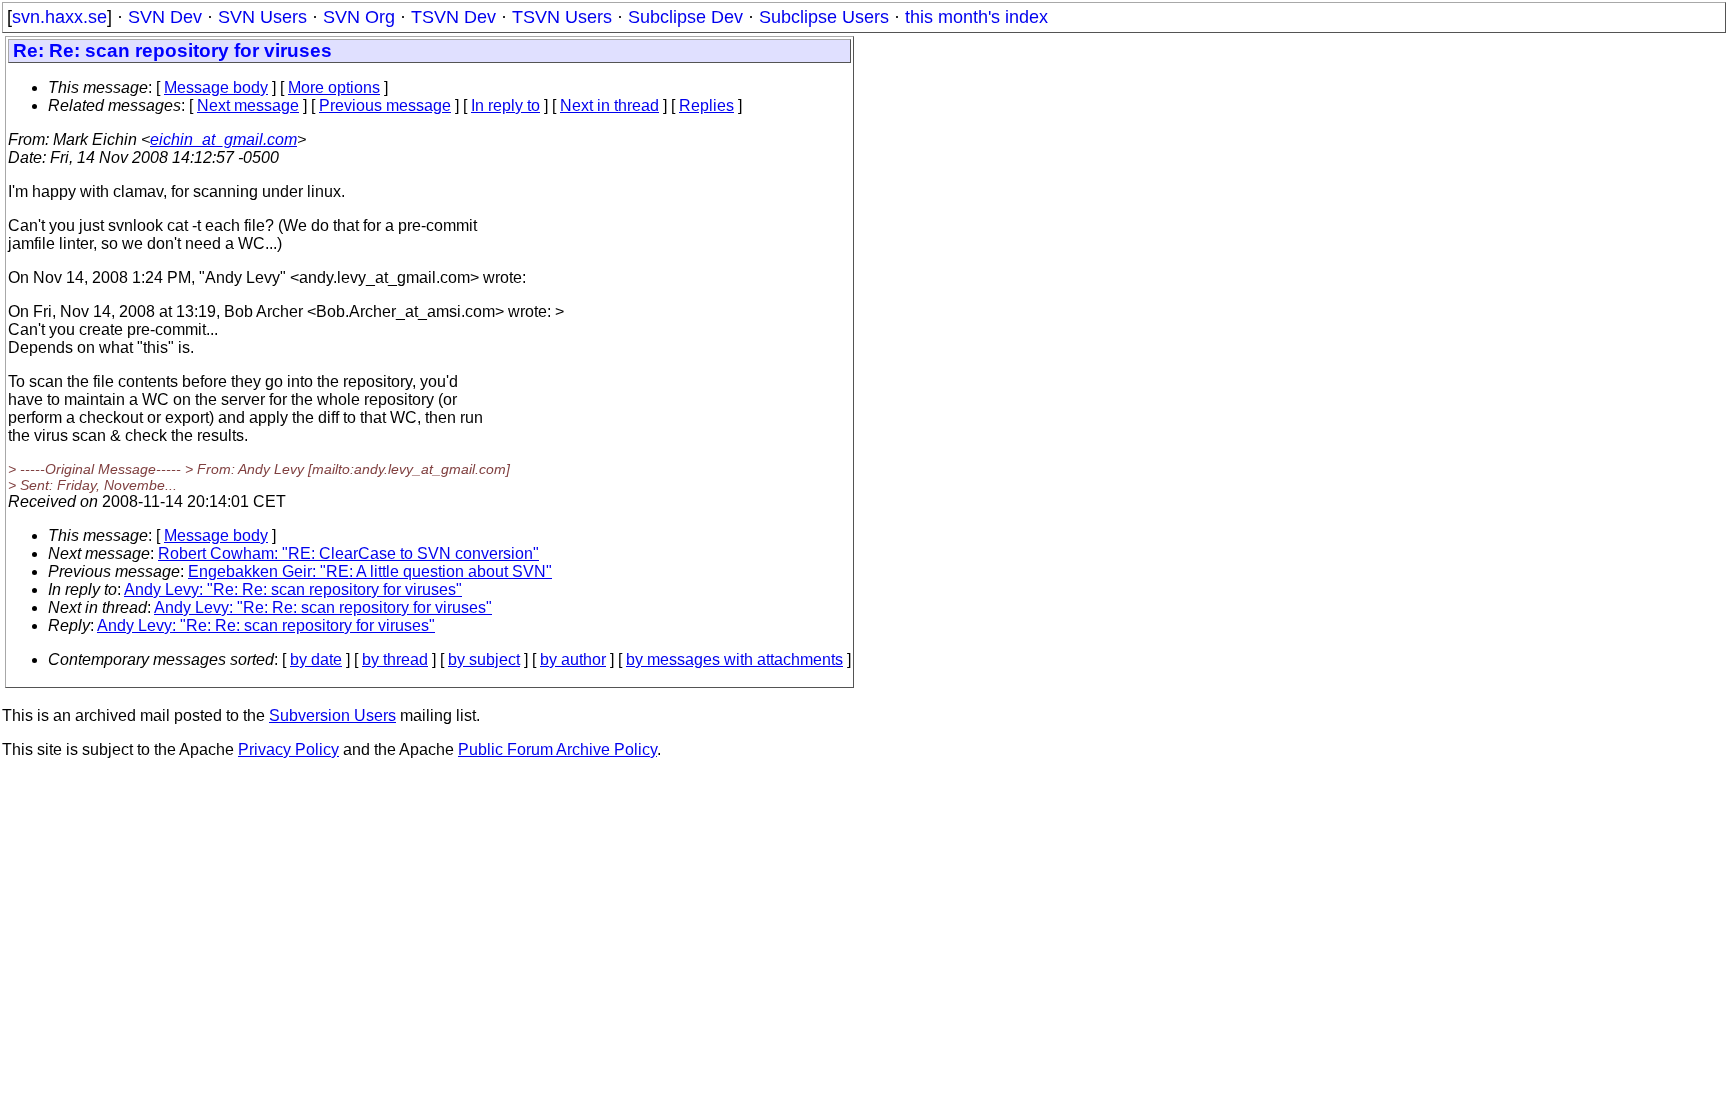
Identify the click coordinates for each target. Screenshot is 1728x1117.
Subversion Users (332, 715)
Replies (706, 105)
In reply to (505, 105)
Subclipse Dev (685, 17)
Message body (216, 87)
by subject (484, 659)
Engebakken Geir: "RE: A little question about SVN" (370, 571)
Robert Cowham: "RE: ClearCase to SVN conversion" (348, 553)
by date (316, 659)
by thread (395, 659)
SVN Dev (165, 17)
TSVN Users (562, 17)
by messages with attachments (734, 659)
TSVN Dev (453, 17)
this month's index (976, 17)
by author (573, 659)
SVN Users (262, 17)
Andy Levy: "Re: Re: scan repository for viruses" (293, 589)
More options (334, 87)
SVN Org (359, 17)
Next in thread (609, 105)
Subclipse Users (824, 17)
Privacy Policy (288, 749)
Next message (248, 105)
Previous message (385, 105)
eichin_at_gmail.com (223, 139)
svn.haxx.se (59, 17)
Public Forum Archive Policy (557, 749)
